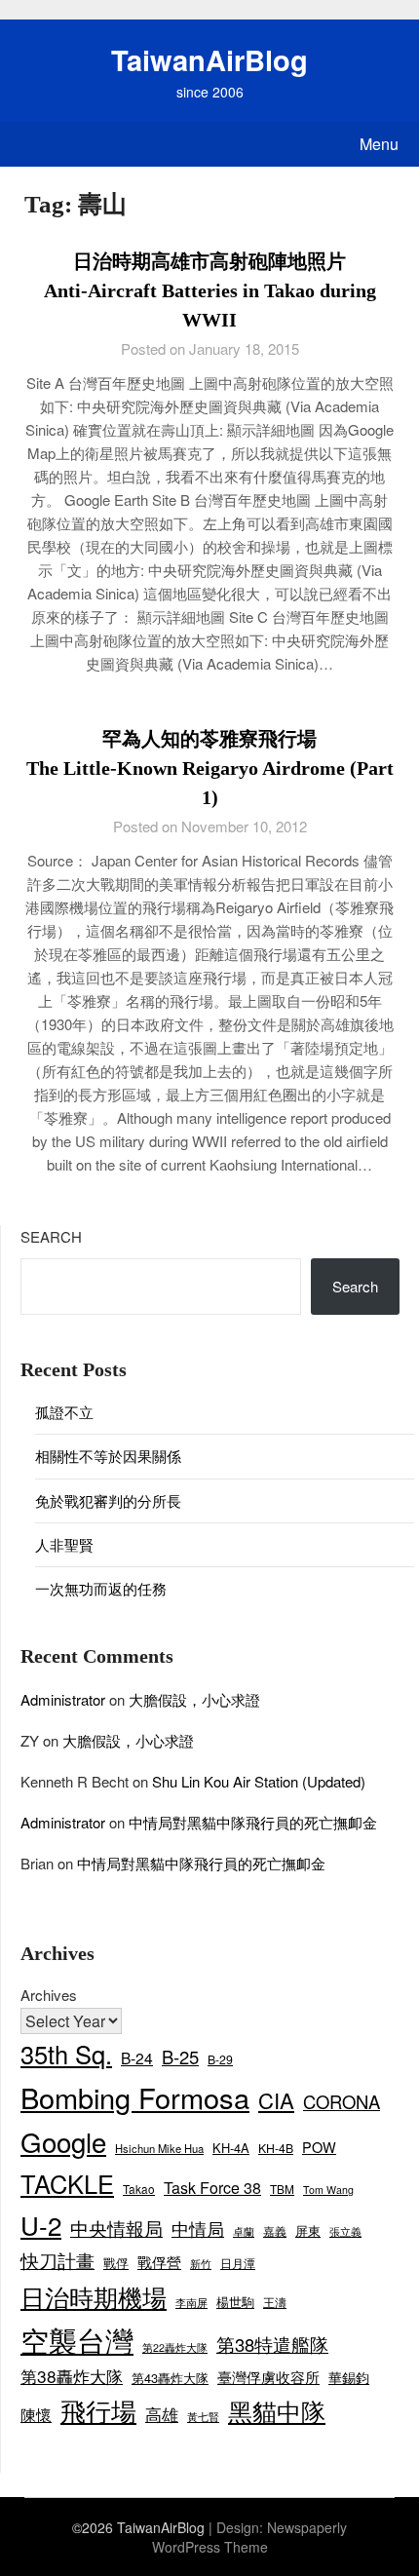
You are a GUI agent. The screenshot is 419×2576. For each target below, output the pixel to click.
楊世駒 (235, 2302)
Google (63, 2141)
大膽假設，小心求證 (194, 1699)
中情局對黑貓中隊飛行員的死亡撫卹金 (253, 1822)
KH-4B (276, 2148)
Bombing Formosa (135, 2097)
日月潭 (238, 2263)
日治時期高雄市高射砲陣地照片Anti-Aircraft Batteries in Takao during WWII (210, 290)
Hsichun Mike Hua (159, 2148)
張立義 (345, 2231)
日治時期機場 (94, 2296)
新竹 (201, 2264)
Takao (139, 2189)
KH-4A (231, 2148)
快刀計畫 (57, 2260)
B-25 (180, 2057)
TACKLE (67, 2183)
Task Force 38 (212, 2188)
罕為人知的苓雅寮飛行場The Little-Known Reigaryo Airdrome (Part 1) (210, 768)
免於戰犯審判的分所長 (108, 1500)
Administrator (63, 1699)
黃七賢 (203, 2416)
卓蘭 (244, 2231)
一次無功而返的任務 (101, 1588)
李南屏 (191, 2303)
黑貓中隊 (277, 2410)
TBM (282, 2189)
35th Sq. (66, 2054)
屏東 (308, 2230)
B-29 (220, 2059)
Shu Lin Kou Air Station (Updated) (259, 1781)
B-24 (137, 2057)
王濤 (275, 2302)
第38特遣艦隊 (272, 2344)
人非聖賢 (64, 1544)
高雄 (162, 2414)
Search (51, 1236)
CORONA (342, 2101)
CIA (276, 2100)
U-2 (41, 2225)
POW (319, 2147)
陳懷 (36, 2415)
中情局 (198, 2228)
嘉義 (275, 2230)
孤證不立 (64, 1412)
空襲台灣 (77, 2339)
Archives (49, 1995)
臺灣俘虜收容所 (268, 2377)
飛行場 (98, 2410)
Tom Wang (328, 2190)
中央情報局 (116, 2228)
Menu (379, 144)
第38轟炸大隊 (72, 2376)
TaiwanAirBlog (209, 59)
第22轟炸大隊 (175, 2347)
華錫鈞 (349, 2377)
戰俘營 (159, 2262)
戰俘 (116, 2263)
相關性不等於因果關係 (108, 1456)
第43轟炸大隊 (170, 2378)
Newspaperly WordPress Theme (250, 2537)
